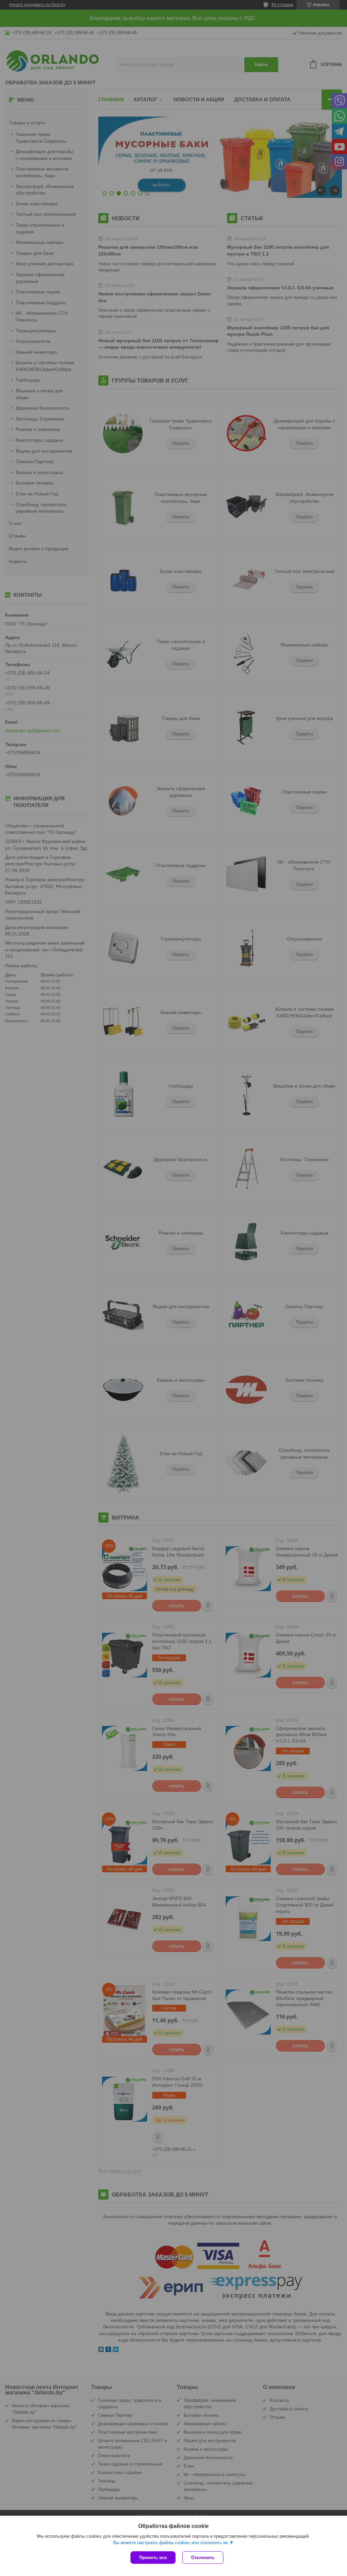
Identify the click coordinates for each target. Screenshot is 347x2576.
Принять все (153, 2558)
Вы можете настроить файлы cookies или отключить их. (171, 2543)
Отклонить (203, 2558)
